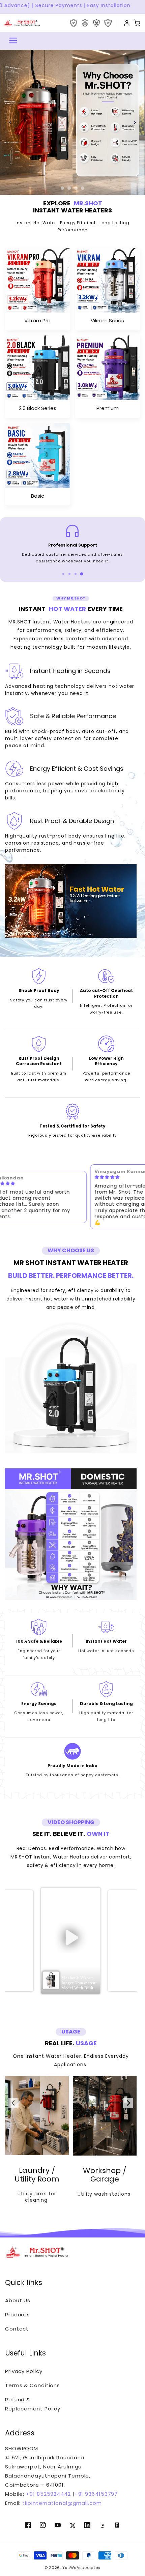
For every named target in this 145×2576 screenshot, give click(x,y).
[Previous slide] (10, 122)
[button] (71, 1941)
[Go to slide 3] (76, 188)
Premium (108, 408)
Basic (38, 496)
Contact (17, 2329)
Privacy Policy (24, 2371)
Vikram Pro (37, 320)
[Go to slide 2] (69, 188)
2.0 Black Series (38, 408)
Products (18, 2315)
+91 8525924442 (48, 2494)
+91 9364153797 (96, 2494)
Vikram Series (107, 320)
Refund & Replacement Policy (33, 2404)
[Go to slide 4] (83, 188)
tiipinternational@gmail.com (61, 2503)
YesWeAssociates (82, 2568)
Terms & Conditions (33, 2385)
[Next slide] (135, 122)
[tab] (63, 574)
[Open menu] (13, 41)
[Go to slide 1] (62, 188)
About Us (18, 2300)
